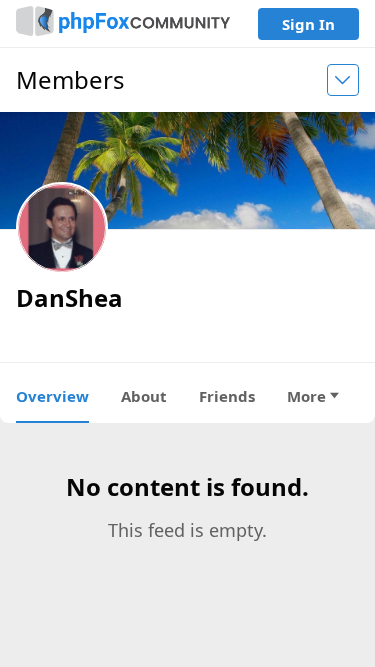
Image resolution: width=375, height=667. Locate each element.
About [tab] (144, 396)
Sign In (308, 24)
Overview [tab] (52, 396)
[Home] (123, 23)
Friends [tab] (227, 396)
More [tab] (306, 396)
